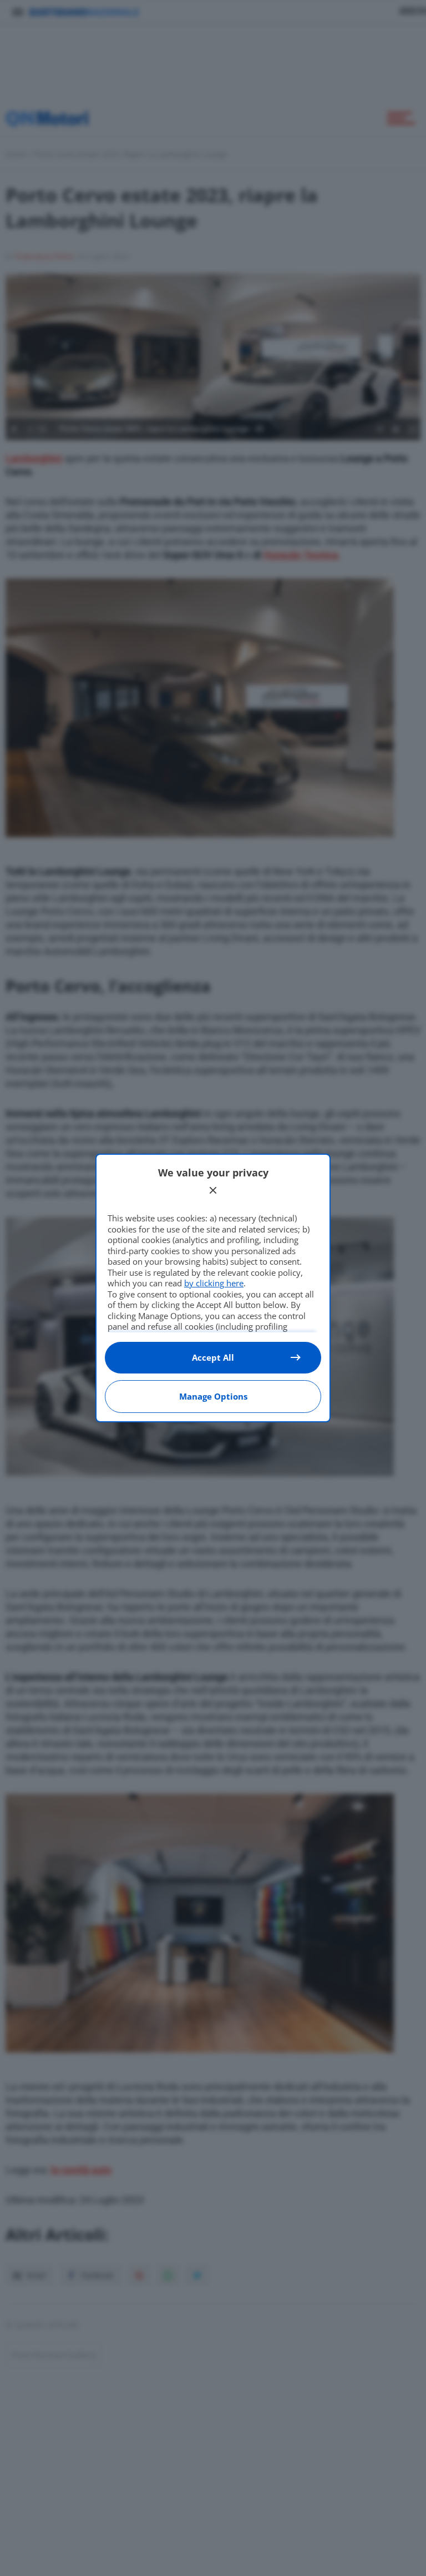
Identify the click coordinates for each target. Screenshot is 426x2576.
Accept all (213, 1357)
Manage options (213, 1396)
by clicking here (214, 1283)
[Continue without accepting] (213, 1190)
